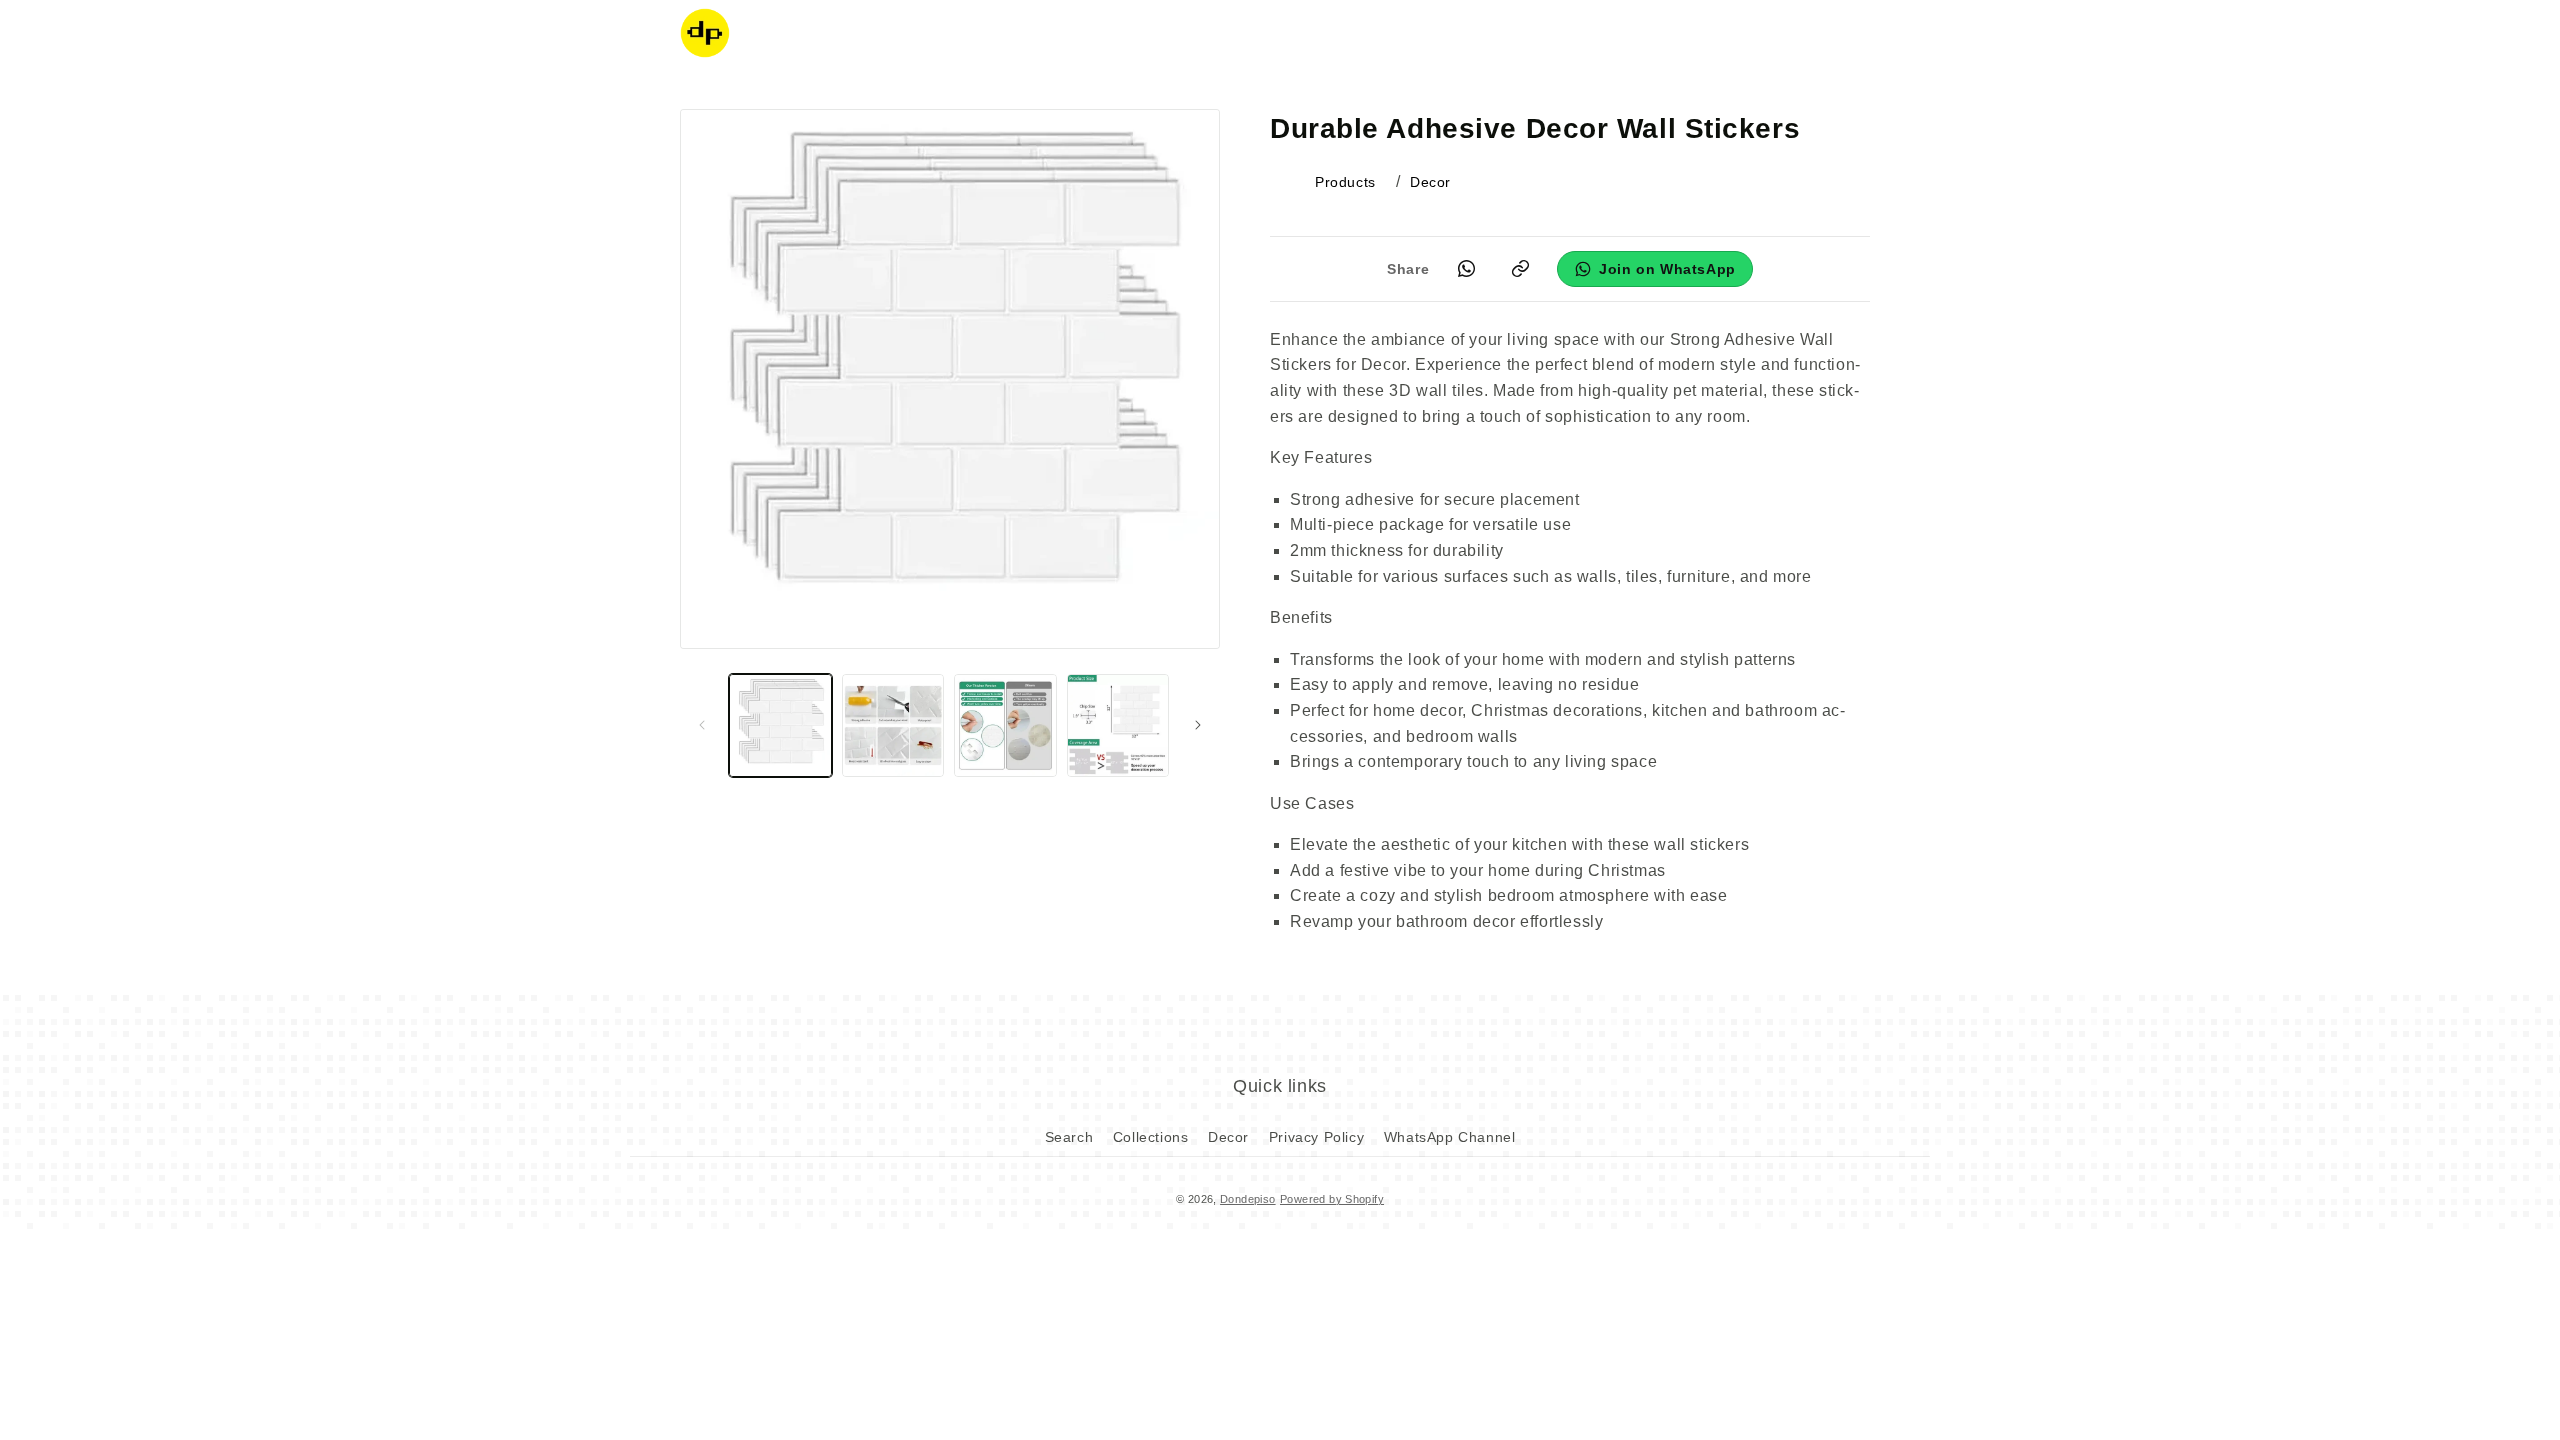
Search (1069, 1137)
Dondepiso (1248, 1199)
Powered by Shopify (1332, 1199)
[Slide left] (702, 725)
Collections (1151, 1137)
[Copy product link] (1520, 269)
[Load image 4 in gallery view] (1118, 725)
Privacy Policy (1316, 1137)
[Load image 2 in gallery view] (893, 725)
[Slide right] (1198, 725)
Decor (1228, 1137)
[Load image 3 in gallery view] (1005, 725)
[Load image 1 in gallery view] (780, 725)
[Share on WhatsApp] (1466, 269)
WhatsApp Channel (1450, 1137)
